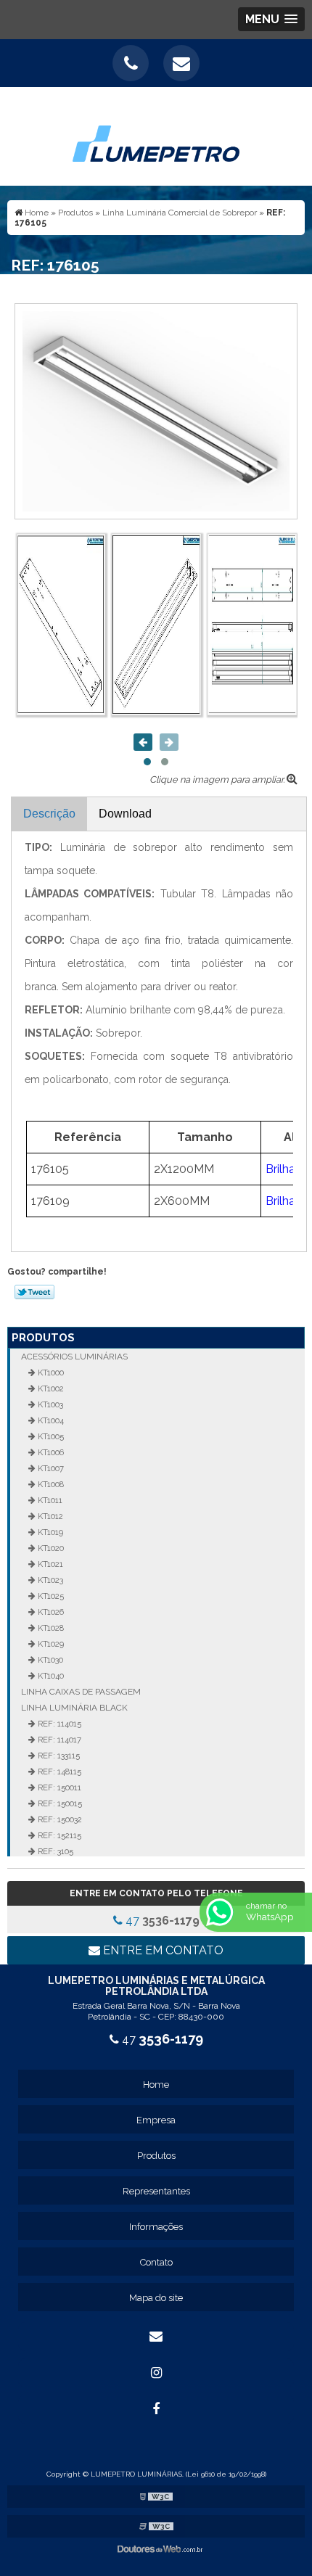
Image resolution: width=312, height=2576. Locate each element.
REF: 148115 (58, 1771)
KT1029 (50, 1644)
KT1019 (49, 1532)
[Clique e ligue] (131, 63)
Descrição (49, 814)
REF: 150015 (59, 1803)
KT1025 (50, 1596)
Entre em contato (162, 1950)
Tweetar (34, 1292)
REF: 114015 (58, 1724)
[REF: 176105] (156, 410)
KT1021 (49, 1564)
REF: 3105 (54, 1851)
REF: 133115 (58, 1756)
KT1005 (50, 1436)
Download (125, 814)
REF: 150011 (58, 1787)
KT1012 (49, 1516)
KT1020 (50, 1548)
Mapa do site (156, 2298)
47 (161, 1921)
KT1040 (50, 1676)
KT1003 (49, 1404)
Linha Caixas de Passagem (81, 1692)
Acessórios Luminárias (74, 1357)
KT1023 (49, 1580)
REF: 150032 (59, 1819)
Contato (156, 2262)
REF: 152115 (58, 1835)
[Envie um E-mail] (181, 63)
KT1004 (50, 1420)
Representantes (156, 2191)
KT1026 (50, 1612)
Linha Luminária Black (74, 1708)
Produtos (43, 1338)
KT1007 (50, 1468)
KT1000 (50, 1373)
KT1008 (50, 1484)
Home (156, 2085)
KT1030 (49, 1660)
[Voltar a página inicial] (156, 135)
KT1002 (50, 1388)
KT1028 (50, 1628)
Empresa (156, 2120)
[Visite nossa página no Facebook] (156, 2409)
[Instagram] (156, 2373)
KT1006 (50, 1452)
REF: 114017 (58, 1740)
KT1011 (49, 1500)
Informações (156, 2227)
